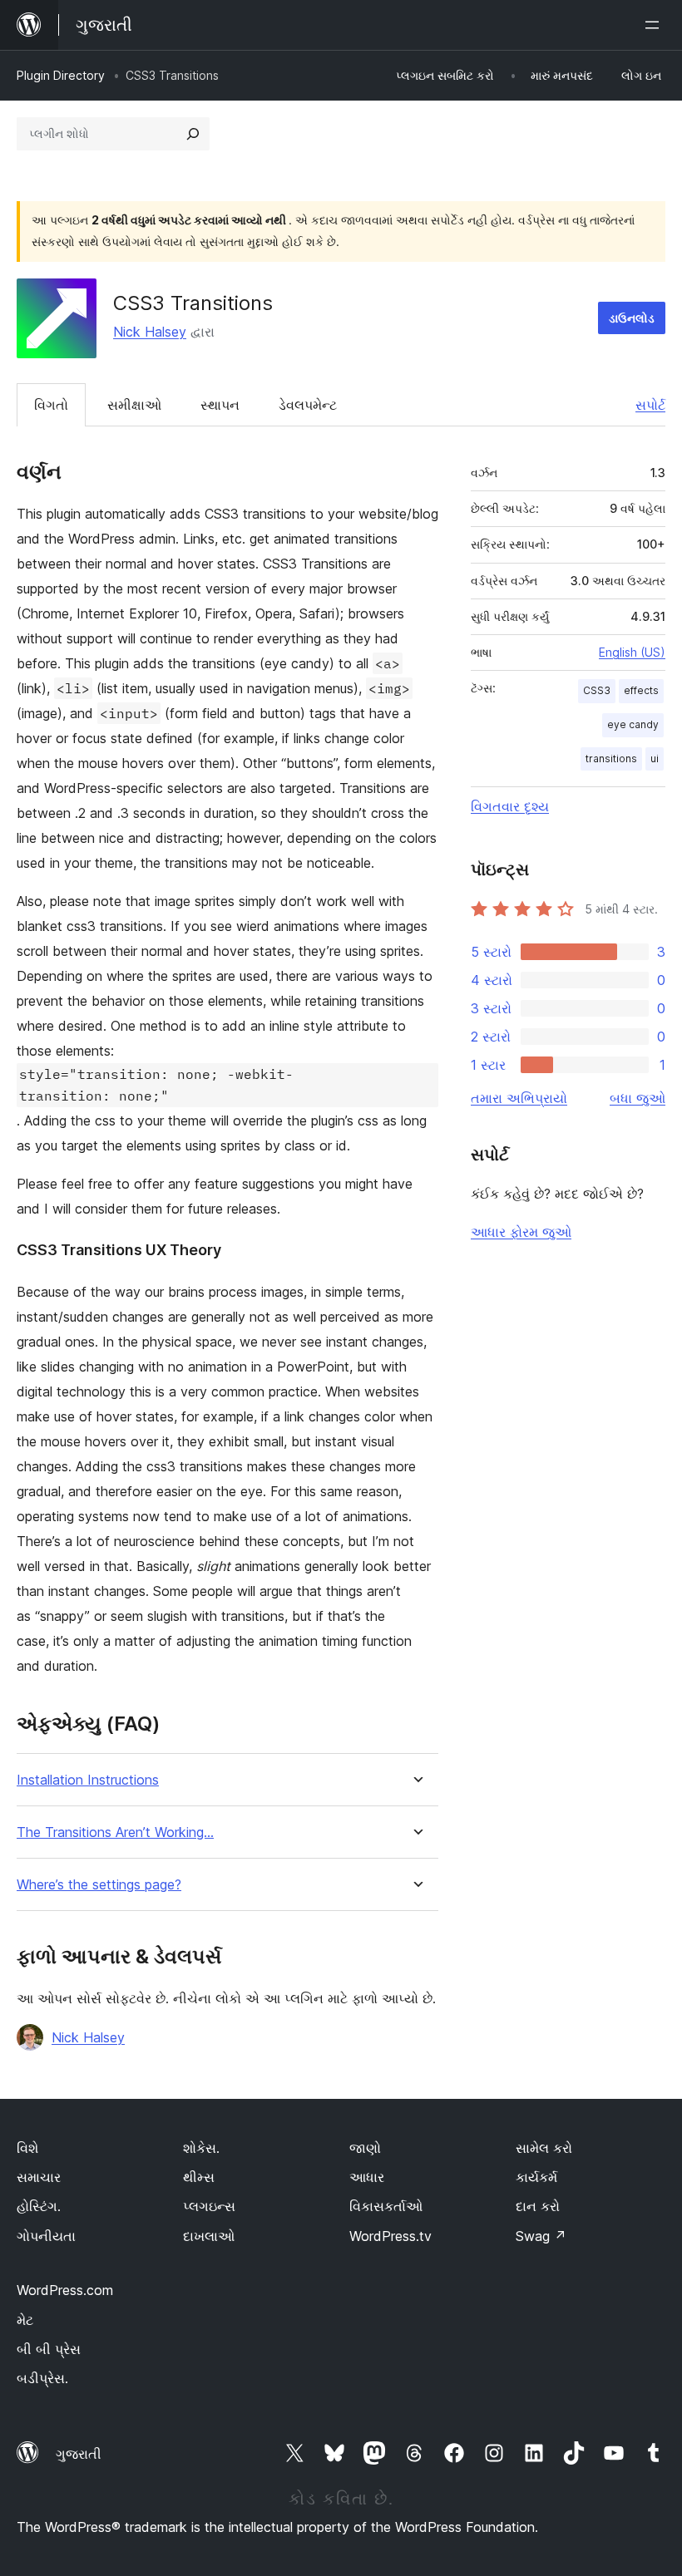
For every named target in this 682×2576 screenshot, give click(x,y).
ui (655, 759)
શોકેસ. (201, 2148)
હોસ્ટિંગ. (39, 2206)
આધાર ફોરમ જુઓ (521, 1232)
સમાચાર (39, 2177)
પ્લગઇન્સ (209, 2206)
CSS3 (597, 690)
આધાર (367, 2177)
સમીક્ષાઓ (134, 405)
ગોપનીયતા (46, 2236)
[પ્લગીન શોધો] (193, 134)
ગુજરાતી (79, 2454)
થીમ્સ (199, 2177)
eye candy (633, 724)
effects (641, 690)
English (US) (632, 652)
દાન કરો (538, 2206)
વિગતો (51, 405)
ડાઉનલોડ (632, 318)
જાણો (365, 2148)
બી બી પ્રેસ (49, 2349)
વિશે (27, 2148)
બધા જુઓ (638, 1098)
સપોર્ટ (650, 405)
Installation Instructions (88, 1780)
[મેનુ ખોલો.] (655, 25)
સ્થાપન (220, 405)
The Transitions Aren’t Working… (115, 1832)
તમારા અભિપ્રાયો (519, 1098)
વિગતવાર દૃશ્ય (510, 806)
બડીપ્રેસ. (42, 2378)
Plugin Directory (61, 75)
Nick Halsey (150, 332)
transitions (611, 759)
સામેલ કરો (544, 2148)
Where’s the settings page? (99, 1885)
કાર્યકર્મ (536, 2177)
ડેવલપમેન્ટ (308, 405)
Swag (541, 2236)
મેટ (25, 2320)
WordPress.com (65, 2290)
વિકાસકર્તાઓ (386, 2206)
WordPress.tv (390, 2236)
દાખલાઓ (209, 2236)
